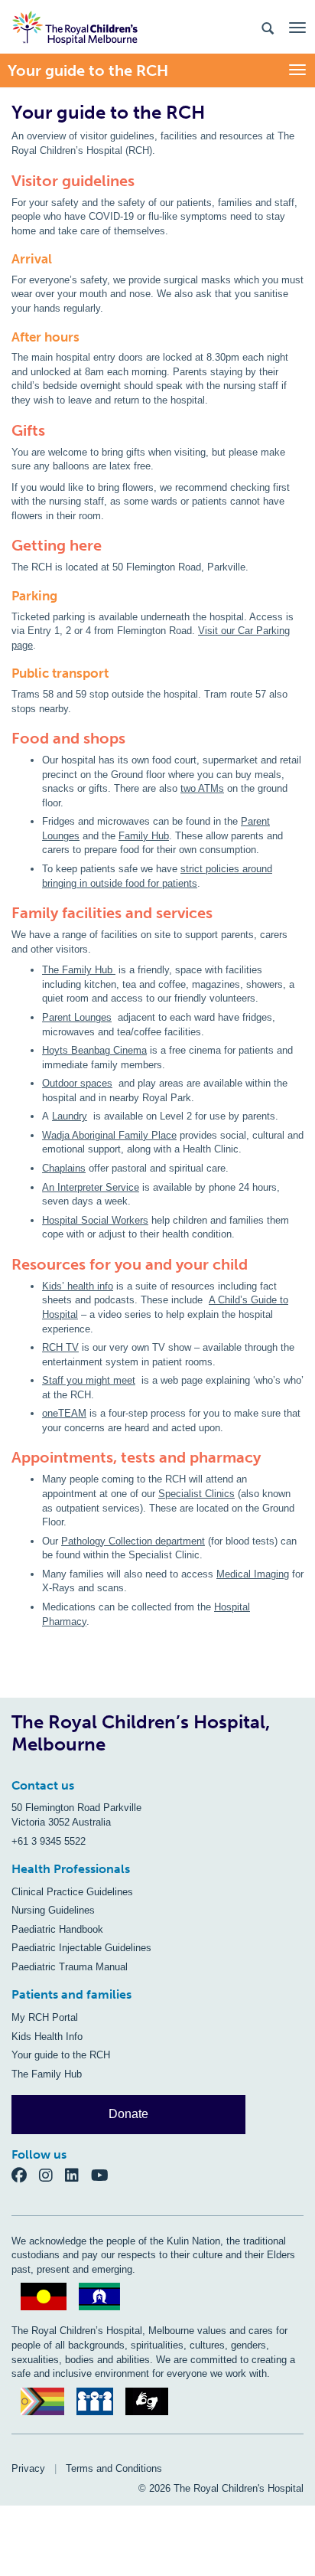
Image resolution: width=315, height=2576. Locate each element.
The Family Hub (79, 970)
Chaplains (64, 1168)
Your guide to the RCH (61, 2055)
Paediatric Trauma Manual (70, 1967)
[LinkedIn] (78, 2174)
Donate (128, 2114)
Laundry (70, 1116)
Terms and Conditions (114, 2468)
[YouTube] (104, 2174)
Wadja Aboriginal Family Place (109, 1135)
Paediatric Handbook (57, 1929)
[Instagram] (52, 2174)
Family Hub (144, 836)
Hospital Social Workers (95, 1220)
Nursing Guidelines (53, 1910)
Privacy (28, 2468)
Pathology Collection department (133, 1541)
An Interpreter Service (91, 1187)
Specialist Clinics (196, 1494)
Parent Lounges (77, 1017)
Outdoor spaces (77, 1083)
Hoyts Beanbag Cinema (94, 1050)
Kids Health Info (47, 2037)
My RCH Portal (45, 2017)
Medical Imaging (253, 1574)
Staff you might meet (89, 1380)
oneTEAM (64, 1413)
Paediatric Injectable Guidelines (81, 1948)
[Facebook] (25, 2174)
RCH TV (60, 1347)
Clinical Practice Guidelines (72, 1892)
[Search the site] (268, 27)
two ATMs (202, 788)
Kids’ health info (78, 1286)
